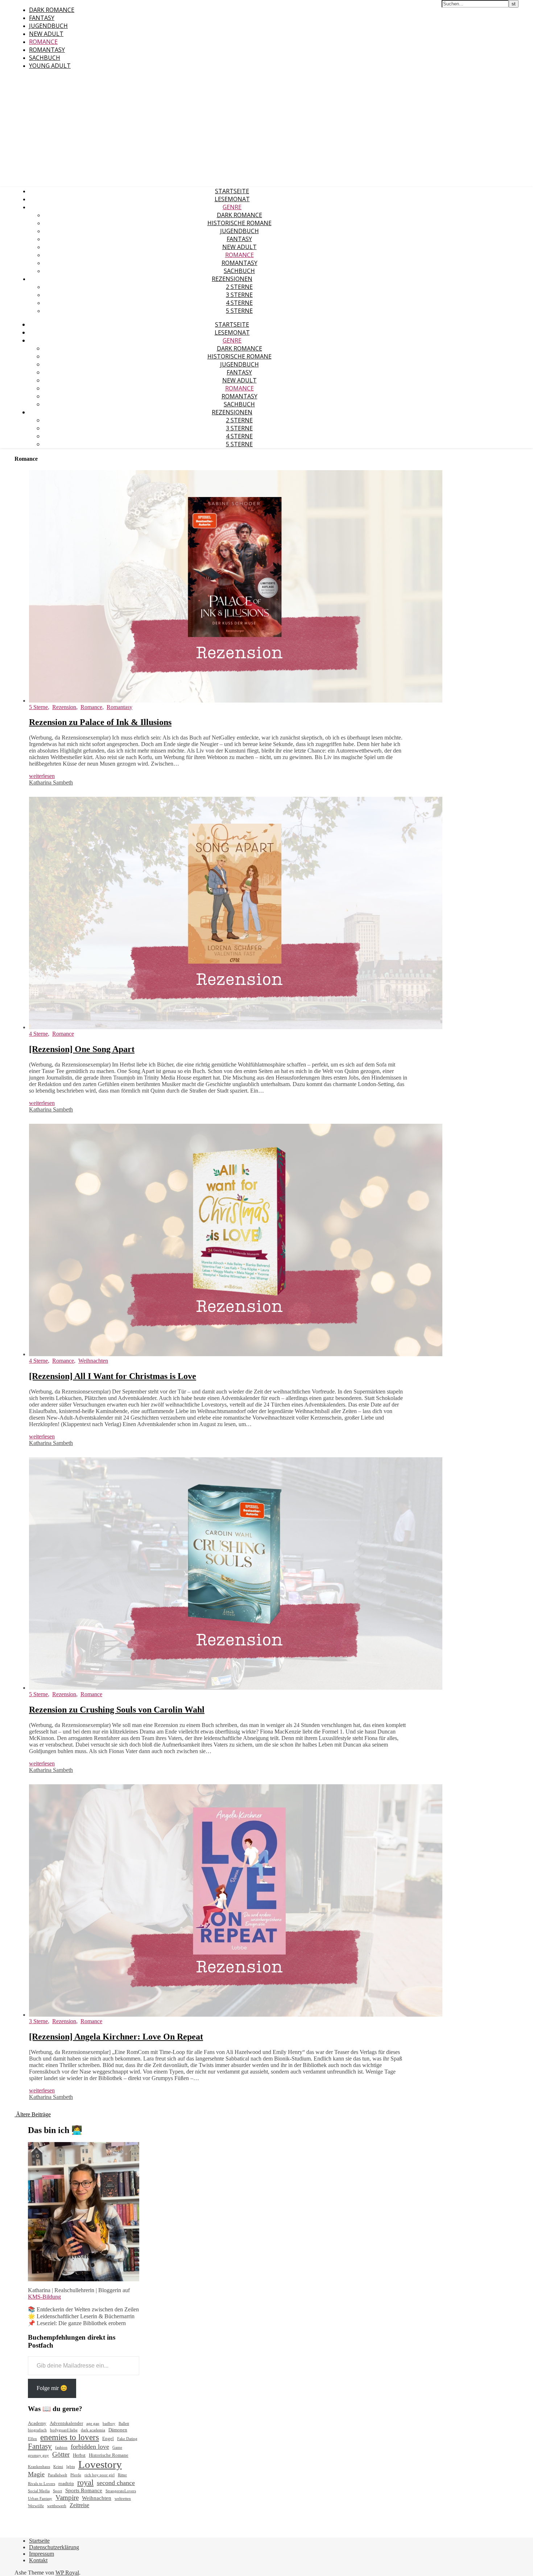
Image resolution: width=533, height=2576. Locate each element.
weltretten (123, 2499)
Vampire (67, 2498)
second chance (116, 2483)
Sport (57, 2491)
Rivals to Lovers (42, 2484)
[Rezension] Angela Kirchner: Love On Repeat (116, 2037)
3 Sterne (239, 295)
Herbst (79, 2455)
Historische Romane (239, 223)
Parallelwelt (57, 2475)
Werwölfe (36, 2506)
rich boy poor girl (100, 2475)
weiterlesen (42, 776)
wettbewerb (57, 2506)
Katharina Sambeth (51, 782)
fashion (61, 2447)
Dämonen (118, 2430)
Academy (37, 2423)
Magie (36, 2474)
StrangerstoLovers (121, 2491)
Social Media (39, 2491)
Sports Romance (84, 2490)
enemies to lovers (70, 2437)
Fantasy (42, 18)
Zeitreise (79, 2505)
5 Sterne (239, 311)
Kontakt (38, 2560)
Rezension (64, 707)
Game (117, 2447)
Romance (43, 42)
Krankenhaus (39, 2467)
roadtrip (66, 2483)
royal (85, 2482)
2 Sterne (239, 287)
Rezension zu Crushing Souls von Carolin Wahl (117, 1710)
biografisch (37, 2430)
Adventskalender (66, 2423)
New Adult (46, 34)
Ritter (122, 2475)
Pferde (76, 2475)
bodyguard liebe (64, 2430)
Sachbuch (45, 58)
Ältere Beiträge (33, 2114)
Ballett (124, 2424)
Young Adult (50, 66)
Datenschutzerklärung (54, 2547)
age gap (93, 2424)
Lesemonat (232, 199)
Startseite (232, 191)
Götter (61, 2454)
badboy (109, 2424)
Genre (232, 207)
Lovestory (100, 2464)
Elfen (32, 2439)
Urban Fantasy (40, 2499)
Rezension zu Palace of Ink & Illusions (100, 722)
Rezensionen (232, 279)
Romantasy (47, 50)
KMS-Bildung (44, 2297)
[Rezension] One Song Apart (82, 1049)
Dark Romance (52, 10)
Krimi (58, 2467)
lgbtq (71, 2467)
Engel (108, 2438)
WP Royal (67, 2573)
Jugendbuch (48, 26)
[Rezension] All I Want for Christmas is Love (113, 1376)
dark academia (93, 2430)
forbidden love (90, 2447)
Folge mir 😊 (52, 2388)
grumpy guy (38, 2455)
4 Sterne (239, 303)
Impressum (42, 2554)
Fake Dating (127, 2439)
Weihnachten (93, 1361)
